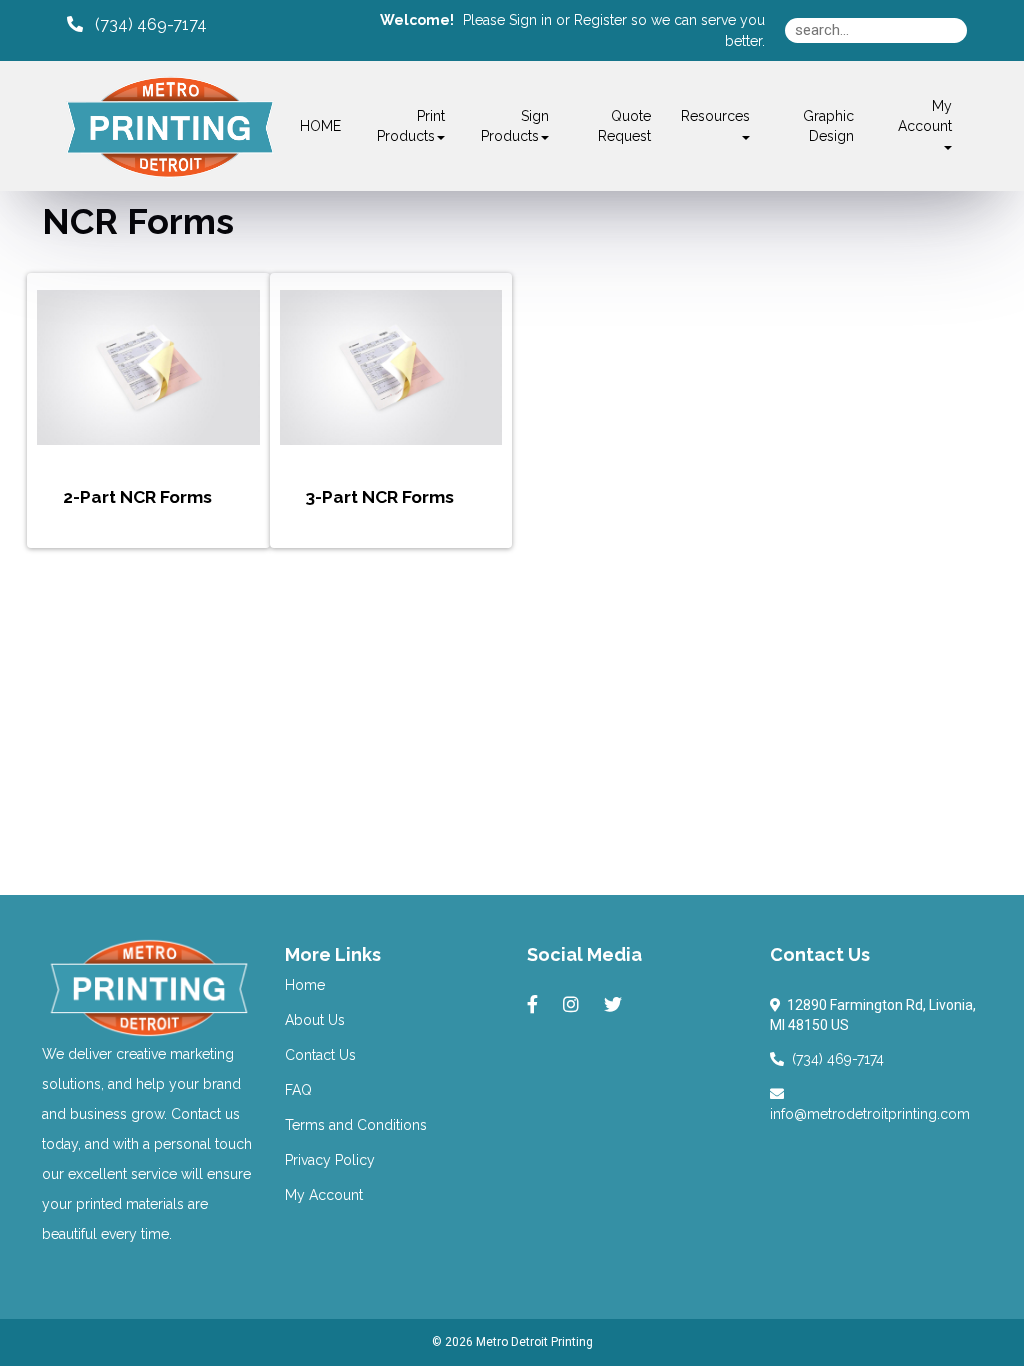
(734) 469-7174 (834, 1059)
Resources (715, 116)
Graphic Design (828, 126)
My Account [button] (925, 116)
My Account (324, 1195)
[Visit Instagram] (573, 1005)
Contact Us (320, 1055)
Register (600, 20)
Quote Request (624, 126)
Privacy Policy (330, 1160)
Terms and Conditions (356, 1125)
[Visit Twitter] (615, 1005)
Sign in (530, 20)
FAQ (298, 1090)
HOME (320, 126)
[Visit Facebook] (535, 1005)
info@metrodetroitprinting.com (870, 1104)
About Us (315, 1020)
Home (305, 985)
